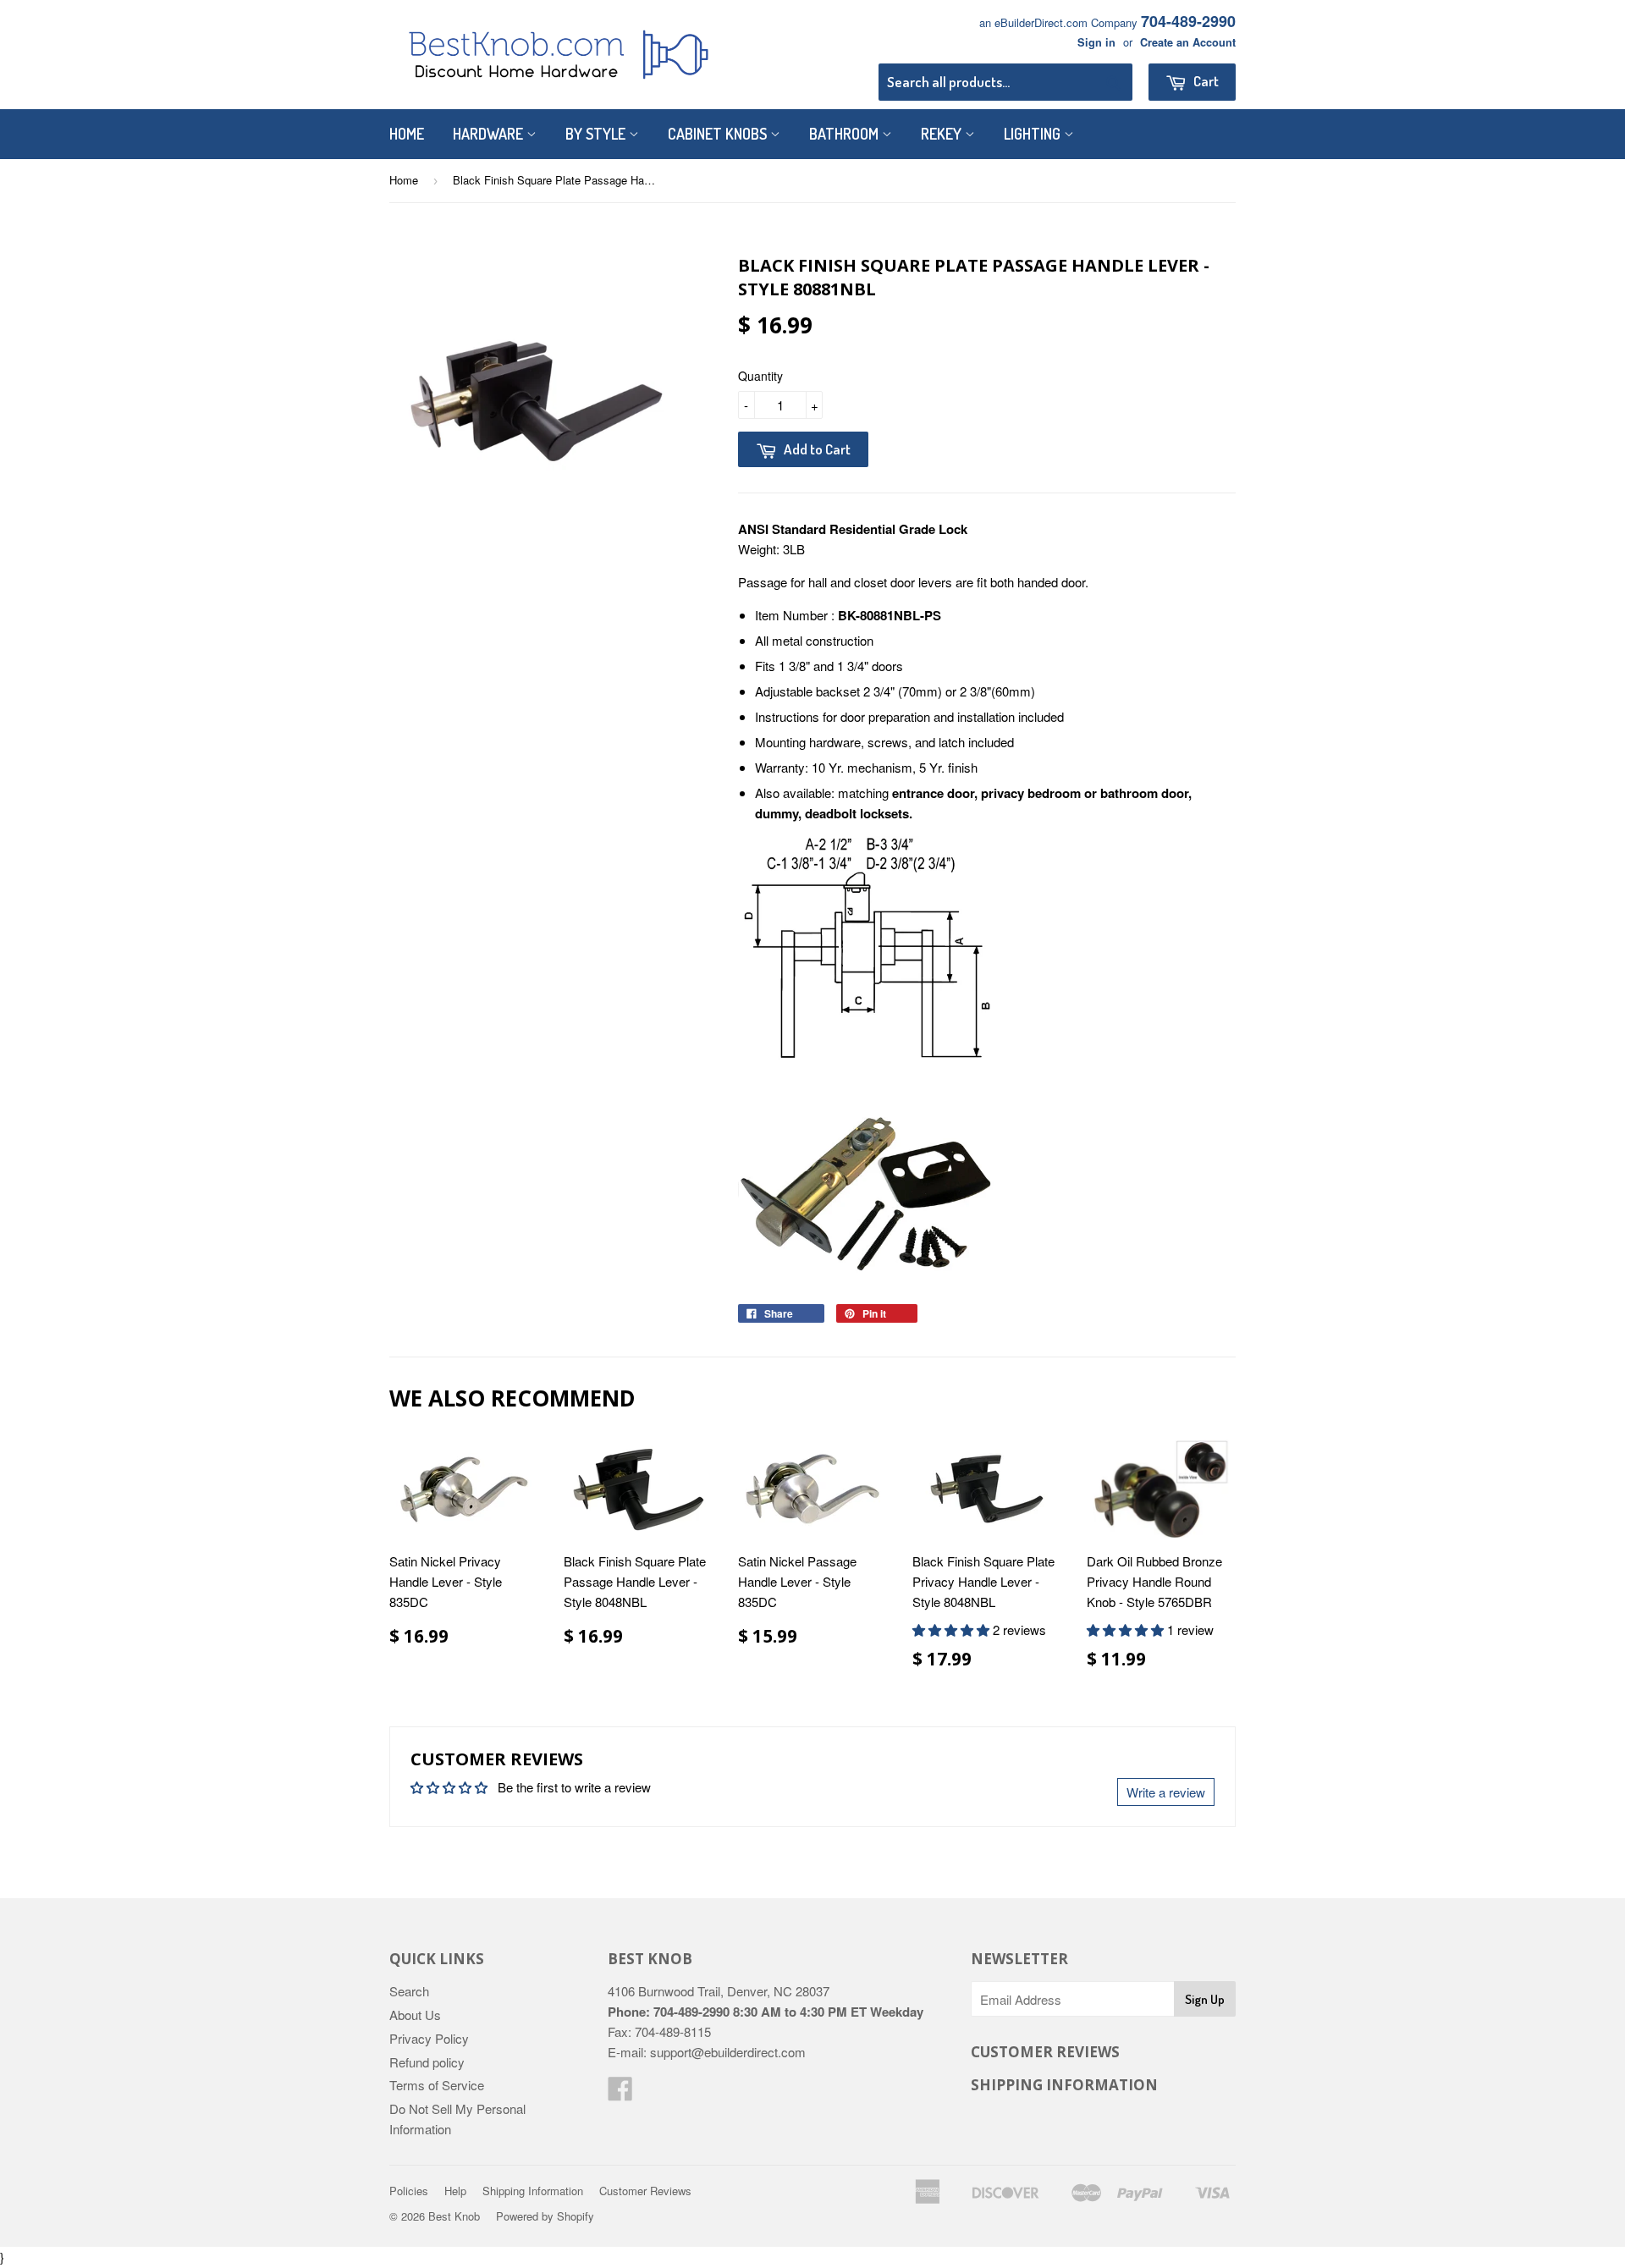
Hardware (490, 134)
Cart (1205, 81)
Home (407, 134)
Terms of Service (437, 2085)
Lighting (1034, 134)
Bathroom (846, 134)
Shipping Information (533, 2191)
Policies (409, 2191)
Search (409, 1991)
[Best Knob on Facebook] (620, 2093)
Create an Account (1188, 42)
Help (455, 2191)
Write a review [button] (1166, 1792)
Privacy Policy (429, 2038)
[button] (953, 1629)
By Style (597, 134)
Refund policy (427, 2062)
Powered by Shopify (545, 2216)
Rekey (943, 134)
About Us (415, 2015)
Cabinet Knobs (719, 134)
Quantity (760, 376)
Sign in (1096, 42)
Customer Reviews (645, 2191)
